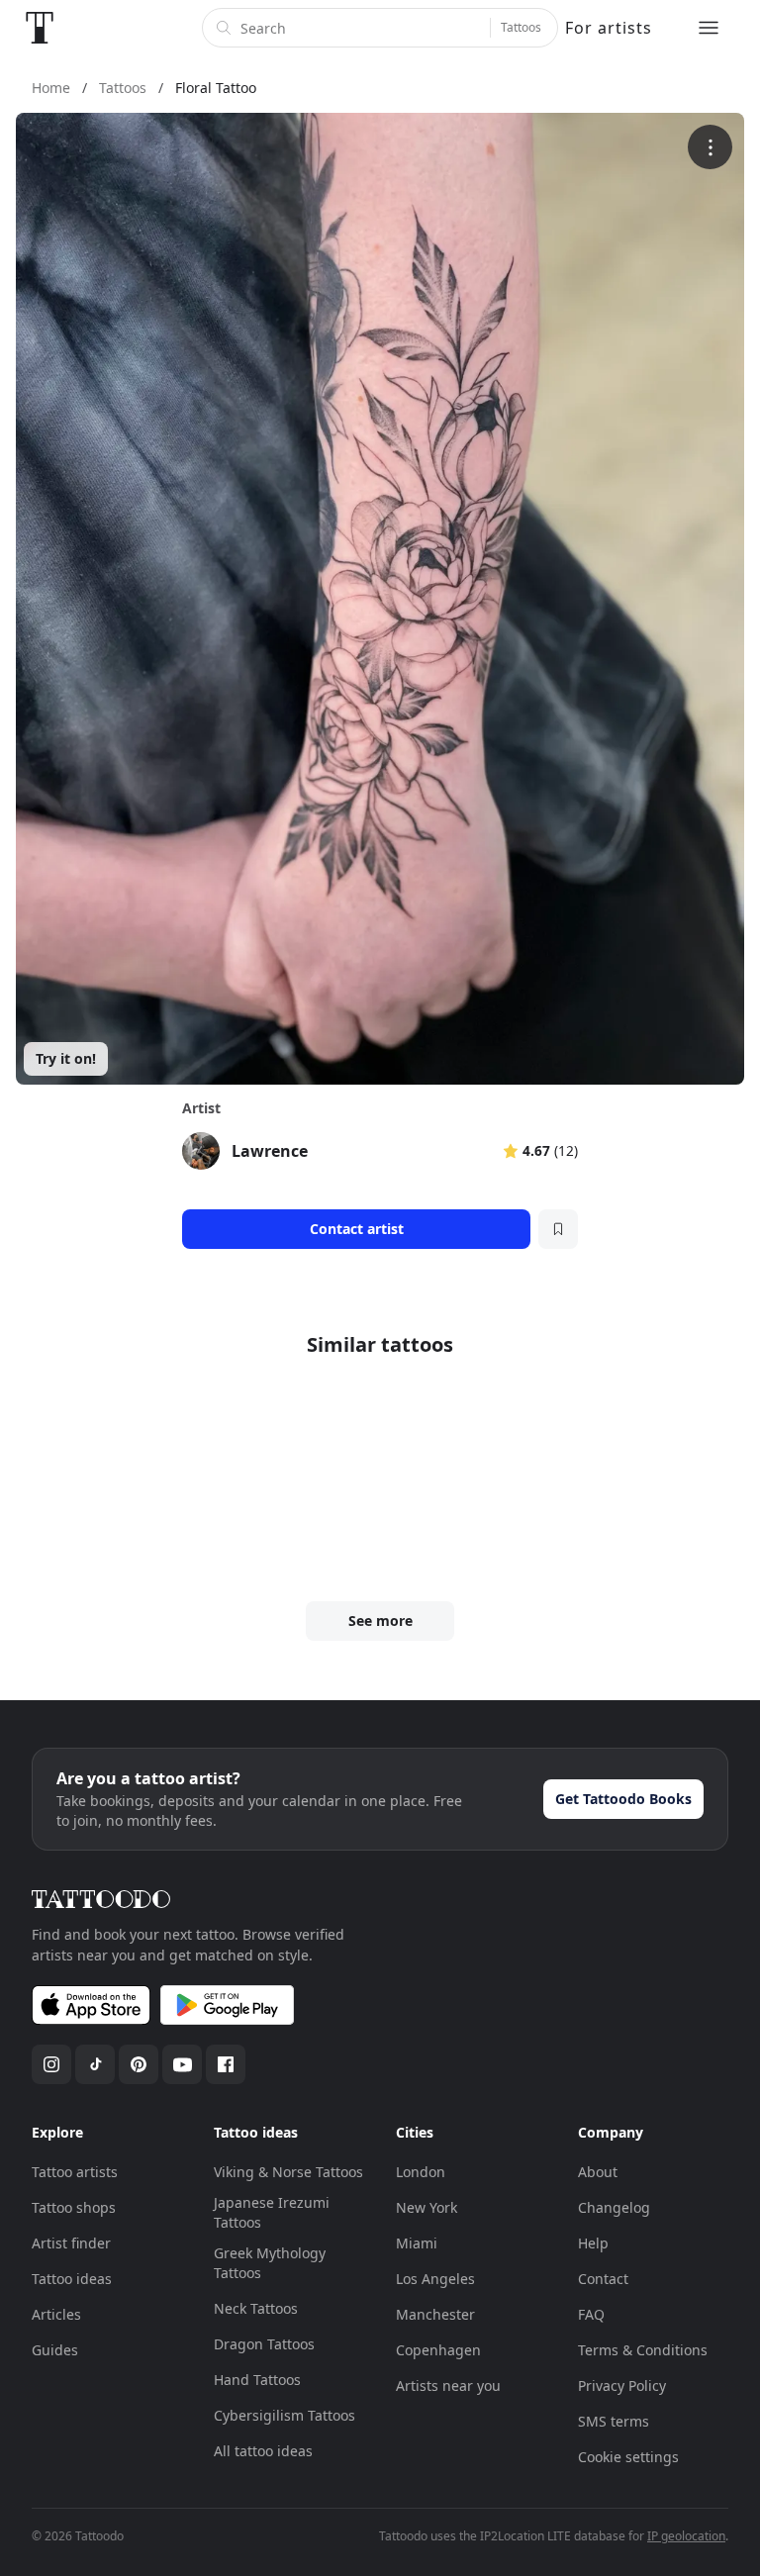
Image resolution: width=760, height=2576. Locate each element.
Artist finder (71, 2243)
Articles (56, 2314)
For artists (609, 28)
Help (593, 2243)
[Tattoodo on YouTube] (182, 2064)
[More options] (710, 147)
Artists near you (448, 2385)
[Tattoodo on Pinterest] (139, 2064)
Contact (603, 2279)
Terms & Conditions (643, 2350)
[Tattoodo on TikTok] (95, 2064)
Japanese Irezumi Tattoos (272, 2212)
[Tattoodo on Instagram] (51, 2064)
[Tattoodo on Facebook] (226, 2064)
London (421, 2172)
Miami (417, 2243)
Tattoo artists (75, 2172)
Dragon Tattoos (264, 2344)
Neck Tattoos (256, 2308)
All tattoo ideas (263, 2451)
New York (427, 2207)
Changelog (614, 2207)
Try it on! (66, 1058)
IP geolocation (686, 2536)
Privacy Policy (622, 2385)
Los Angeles (435, 2279)
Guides (55, 2350)
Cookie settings (628, 2457)
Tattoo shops (74, 2207)
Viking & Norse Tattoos (288, 2172)
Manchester (435, 2314)
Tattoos (521, 27)
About (598, 2172)
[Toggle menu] (709, 28)
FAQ (591, 2314)
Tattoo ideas (72, 2279)
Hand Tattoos (257, 2380)
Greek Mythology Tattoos (270, 2263)
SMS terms (614, 2421)
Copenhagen (438, 2350)
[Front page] (40, 28)
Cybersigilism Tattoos (285, 2415)
